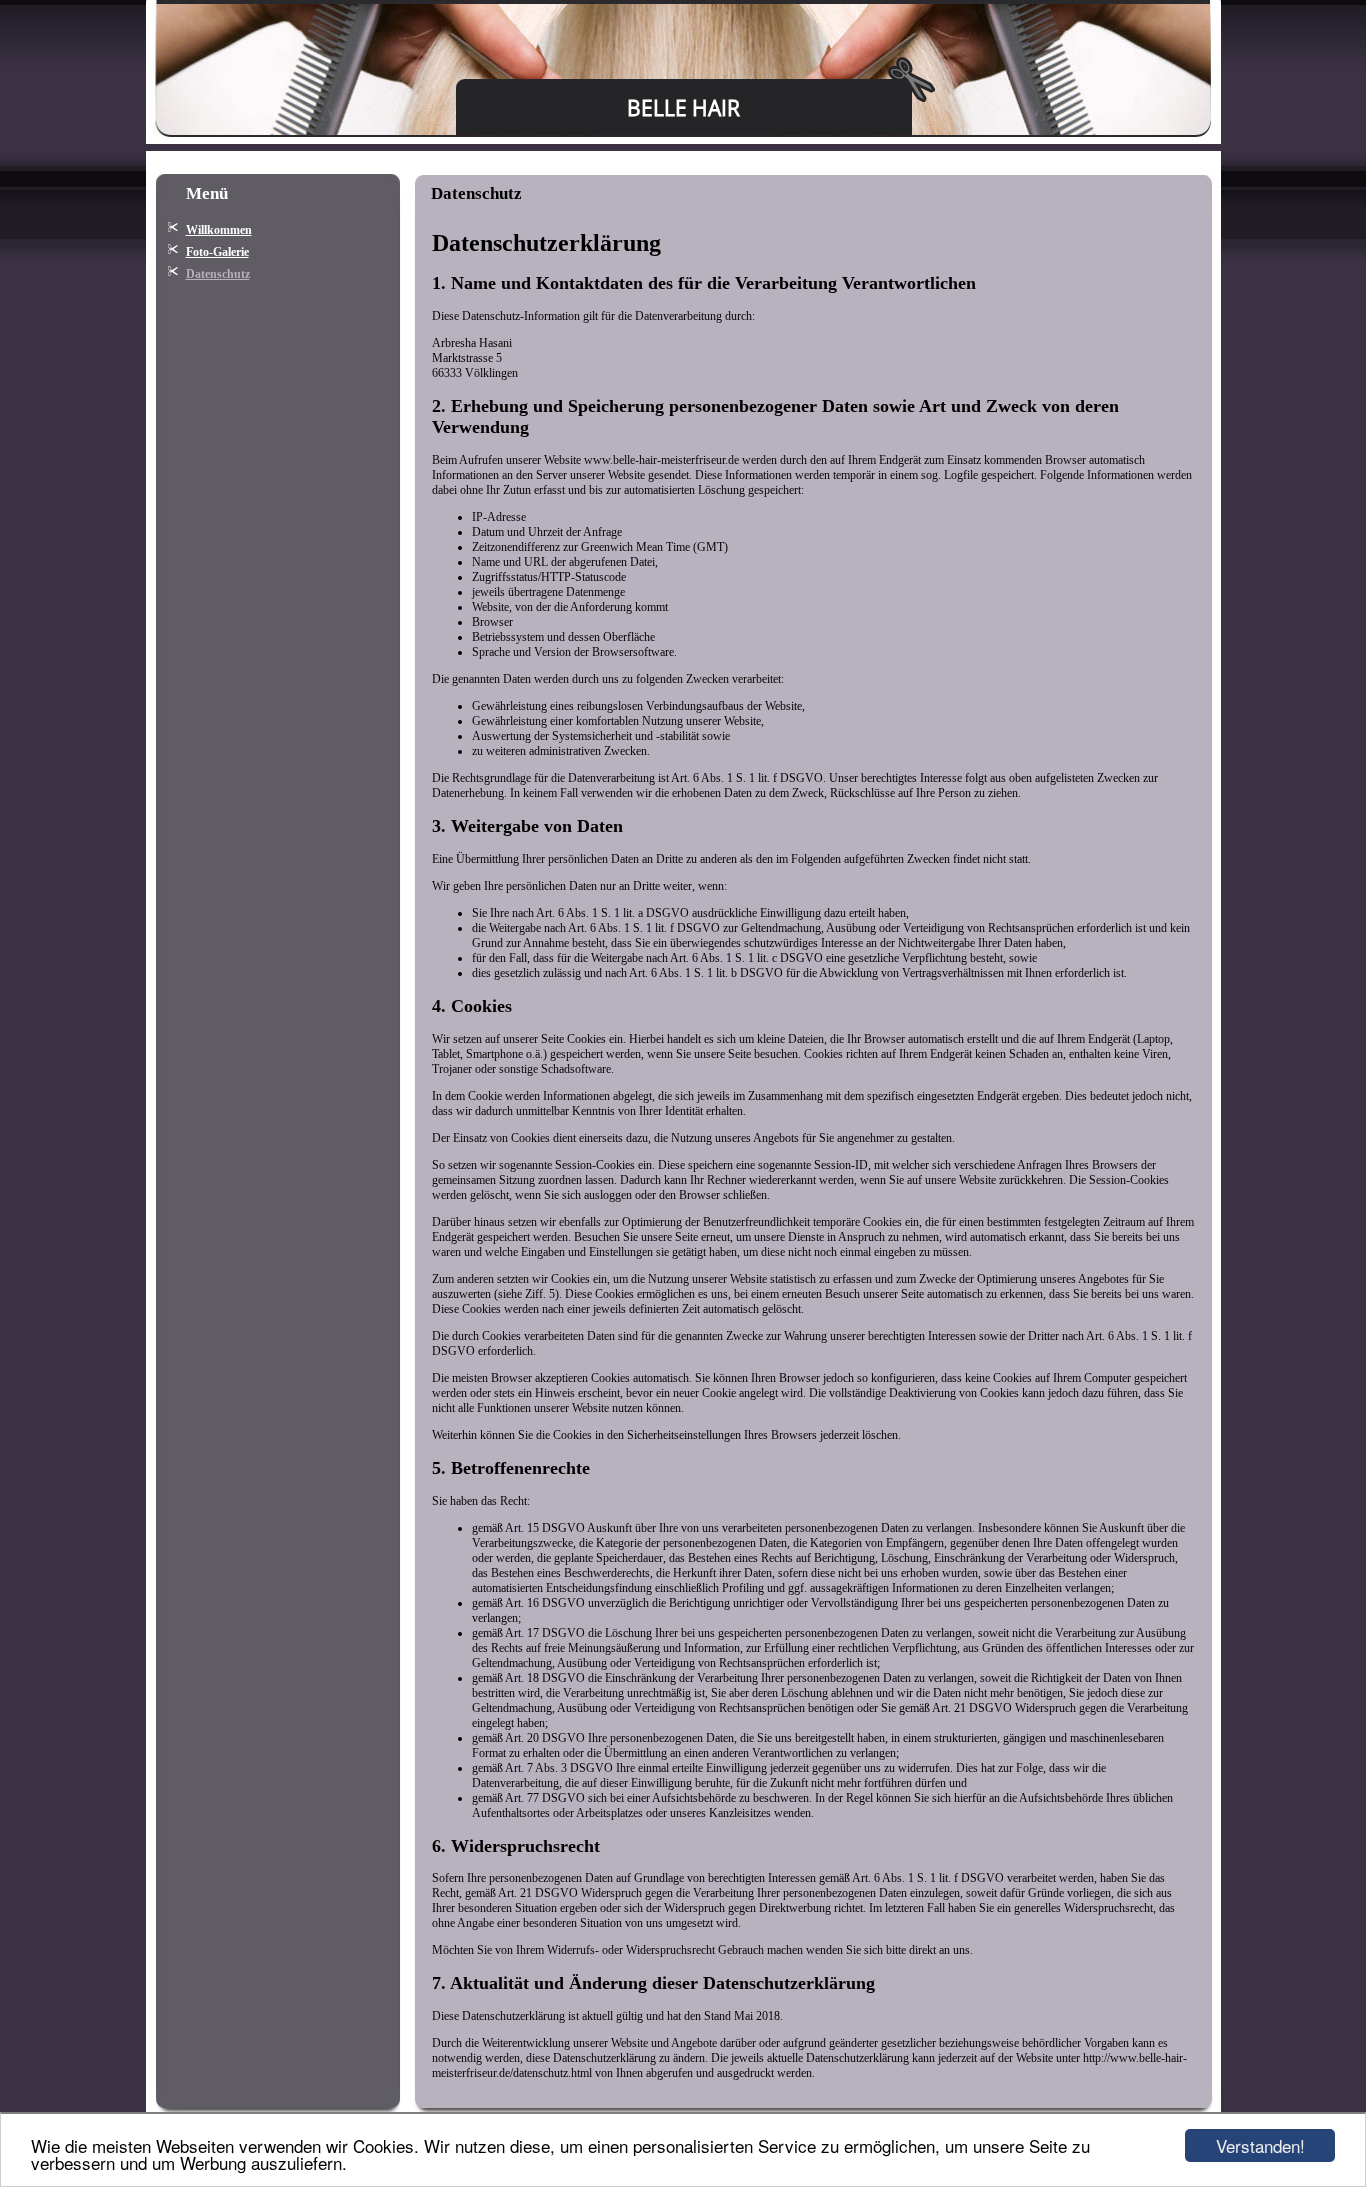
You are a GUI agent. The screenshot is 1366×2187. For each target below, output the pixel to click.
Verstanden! (1260, 2145)
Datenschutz (218, 274)
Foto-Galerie (217, 252)
